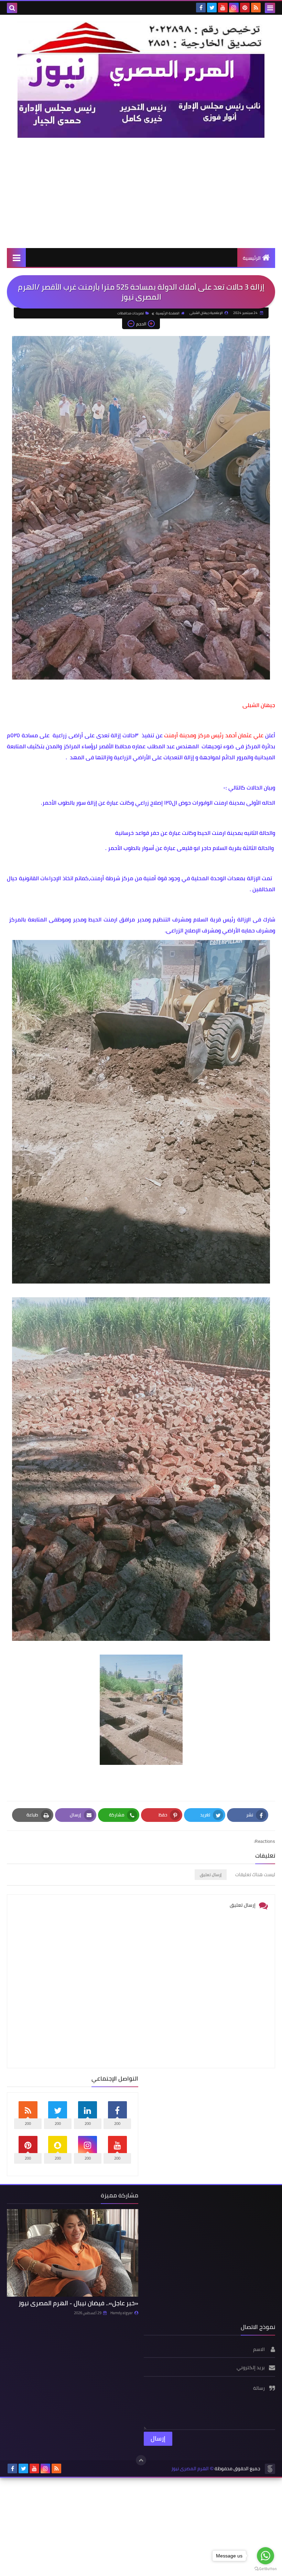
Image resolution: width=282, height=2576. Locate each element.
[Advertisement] (141, 193)
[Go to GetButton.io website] (265, 2569)
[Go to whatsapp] (265, 2556)
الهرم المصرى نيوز (190, 2469)
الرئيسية (252, 258)
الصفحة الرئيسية (168, 313)
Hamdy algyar (122, 2313)
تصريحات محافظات (131, 313)
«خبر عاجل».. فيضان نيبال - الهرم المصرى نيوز (78, 2303)
